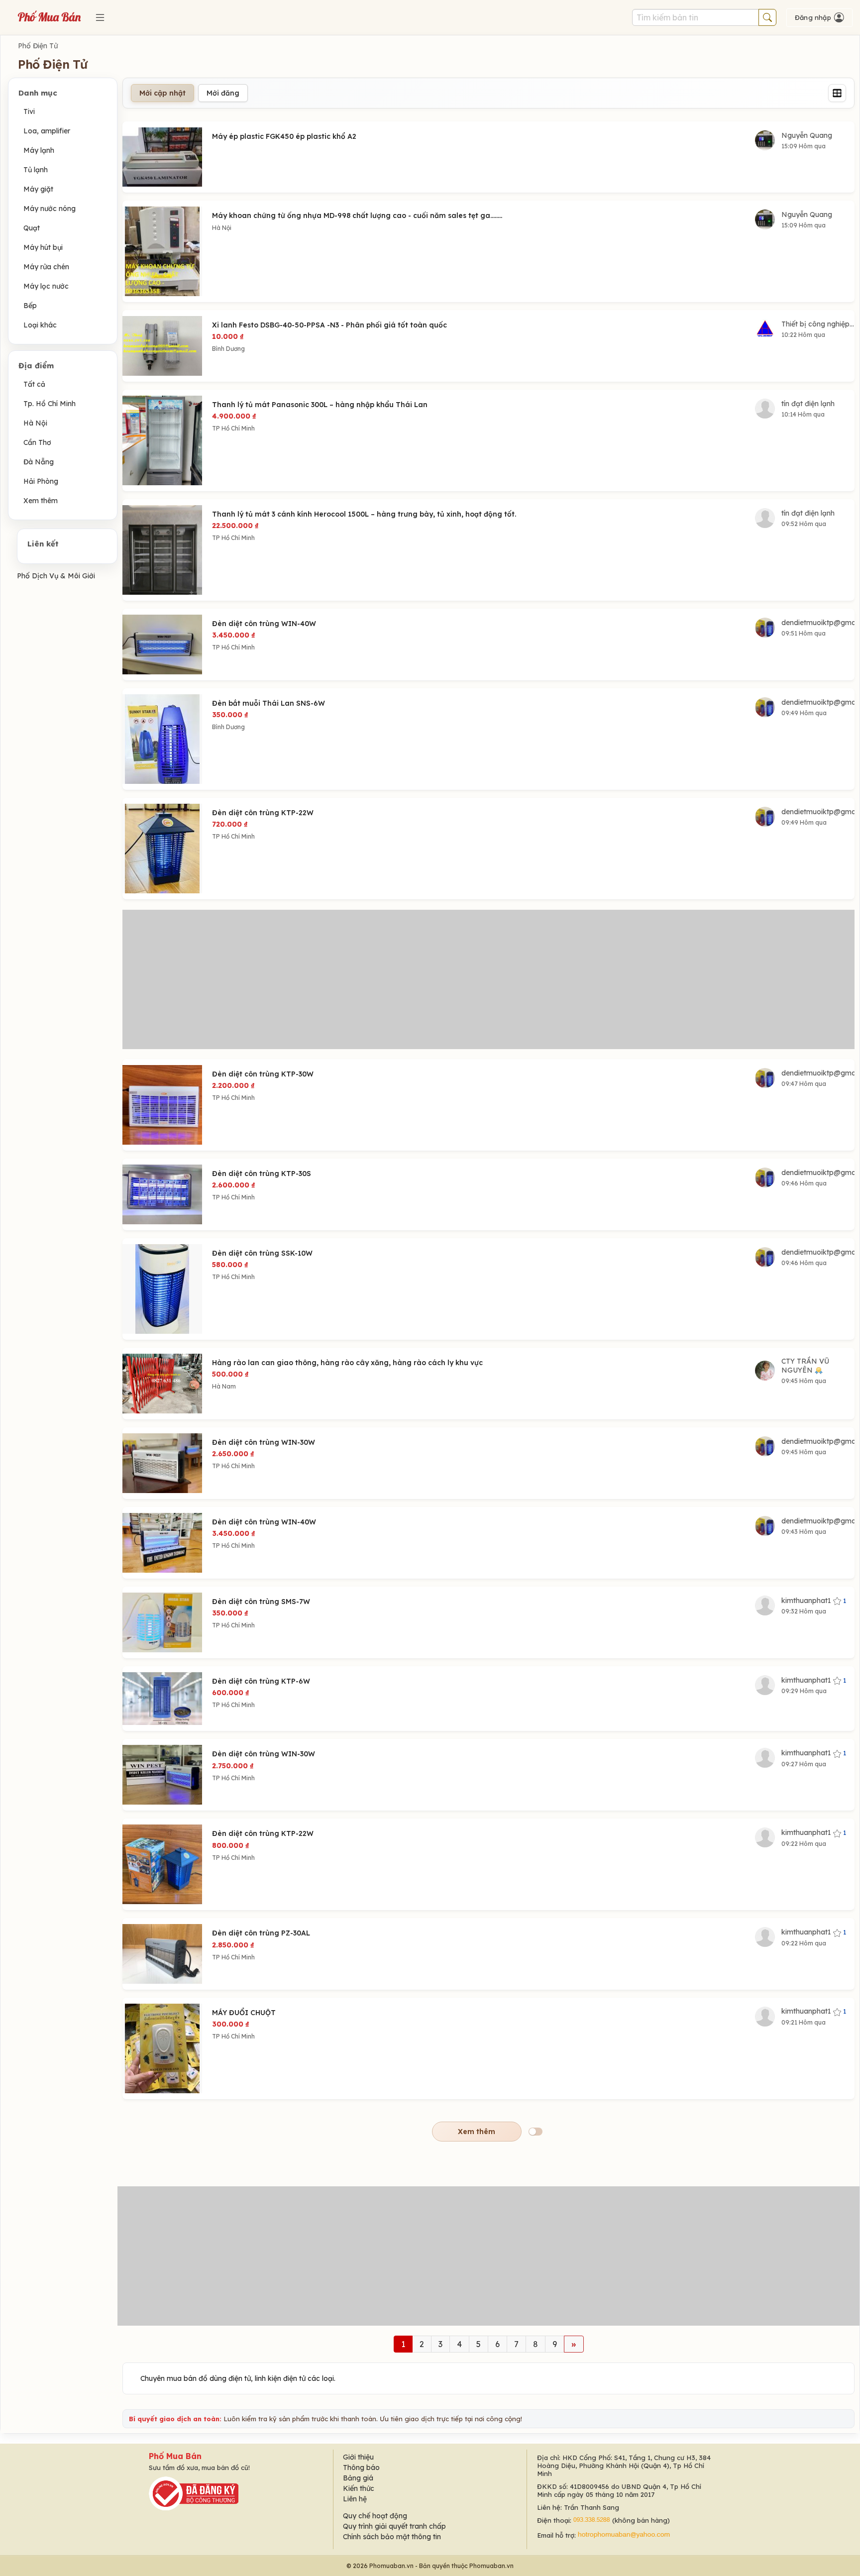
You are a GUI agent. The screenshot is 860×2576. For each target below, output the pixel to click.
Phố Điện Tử (38, 46)
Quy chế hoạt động (375, 2516)
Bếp (30, 306)
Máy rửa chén (46, 267)
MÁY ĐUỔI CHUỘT (244, 2013)
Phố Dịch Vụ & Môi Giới (56, 576)
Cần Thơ (37, 442)
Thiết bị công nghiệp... (818, 324)
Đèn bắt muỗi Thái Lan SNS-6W (269, 703)
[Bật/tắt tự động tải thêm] (536, 2132)
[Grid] (837, 93)
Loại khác (40, 325)
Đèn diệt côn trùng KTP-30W (263, 1074)
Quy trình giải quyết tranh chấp (394, 2526)
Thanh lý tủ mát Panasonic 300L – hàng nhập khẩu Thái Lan (320, 405)
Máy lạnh (39, 150)
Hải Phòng (41, 481)
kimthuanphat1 (814, 1601)
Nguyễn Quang (807, 135)
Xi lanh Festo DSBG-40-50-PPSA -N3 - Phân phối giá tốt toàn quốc (329, 325)
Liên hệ (355, 2499)
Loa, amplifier (47, 131)
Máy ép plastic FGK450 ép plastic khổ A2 (284, 136)
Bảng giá (358, 2478)
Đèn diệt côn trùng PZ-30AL (261, 1933)
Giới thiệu (358, 2457)
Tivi (29, 111)
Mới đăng (223, 93)
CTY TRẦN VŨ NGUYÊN (805, 1366)
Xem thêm (41, 501)
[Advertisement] (489, 979)
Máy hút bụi (43, 247)
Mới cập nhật (162, 93)
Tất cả (34, 384)
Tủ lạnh (36, 170)
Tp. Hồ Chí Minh (50, 404)
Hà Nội (35, 423)
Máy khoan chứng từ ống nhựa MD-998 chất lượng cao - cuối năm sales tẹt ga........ (357, 215)
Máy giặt (38, 189)
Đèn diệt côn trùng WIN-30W (264, 1442)
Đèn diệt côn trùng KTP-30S (262, 1174)
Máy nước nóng (50, 209)
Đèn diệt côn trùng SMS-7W (261, 1602)
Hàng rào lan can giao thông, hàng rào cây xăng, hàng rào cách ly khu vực (347, 1363)
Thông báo (361, 2468)
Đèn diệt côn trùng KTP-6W (261, 1681)
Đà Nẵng (39, 462)
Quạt (32, 228)
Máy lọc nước (46, 286)
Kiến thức (359, 2488)
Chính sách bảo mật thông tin (392, 2537)
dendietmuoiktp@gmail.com (818, 623)
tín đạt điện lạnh (808, 404)
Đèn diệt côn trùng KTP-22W (263, 813)
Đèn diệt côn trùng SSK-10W (262, 1253)
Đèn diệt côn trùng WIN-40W (264, 624)
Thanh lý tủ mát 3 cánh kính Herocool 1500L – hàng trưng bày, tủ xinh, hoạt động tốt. (364, 514)
